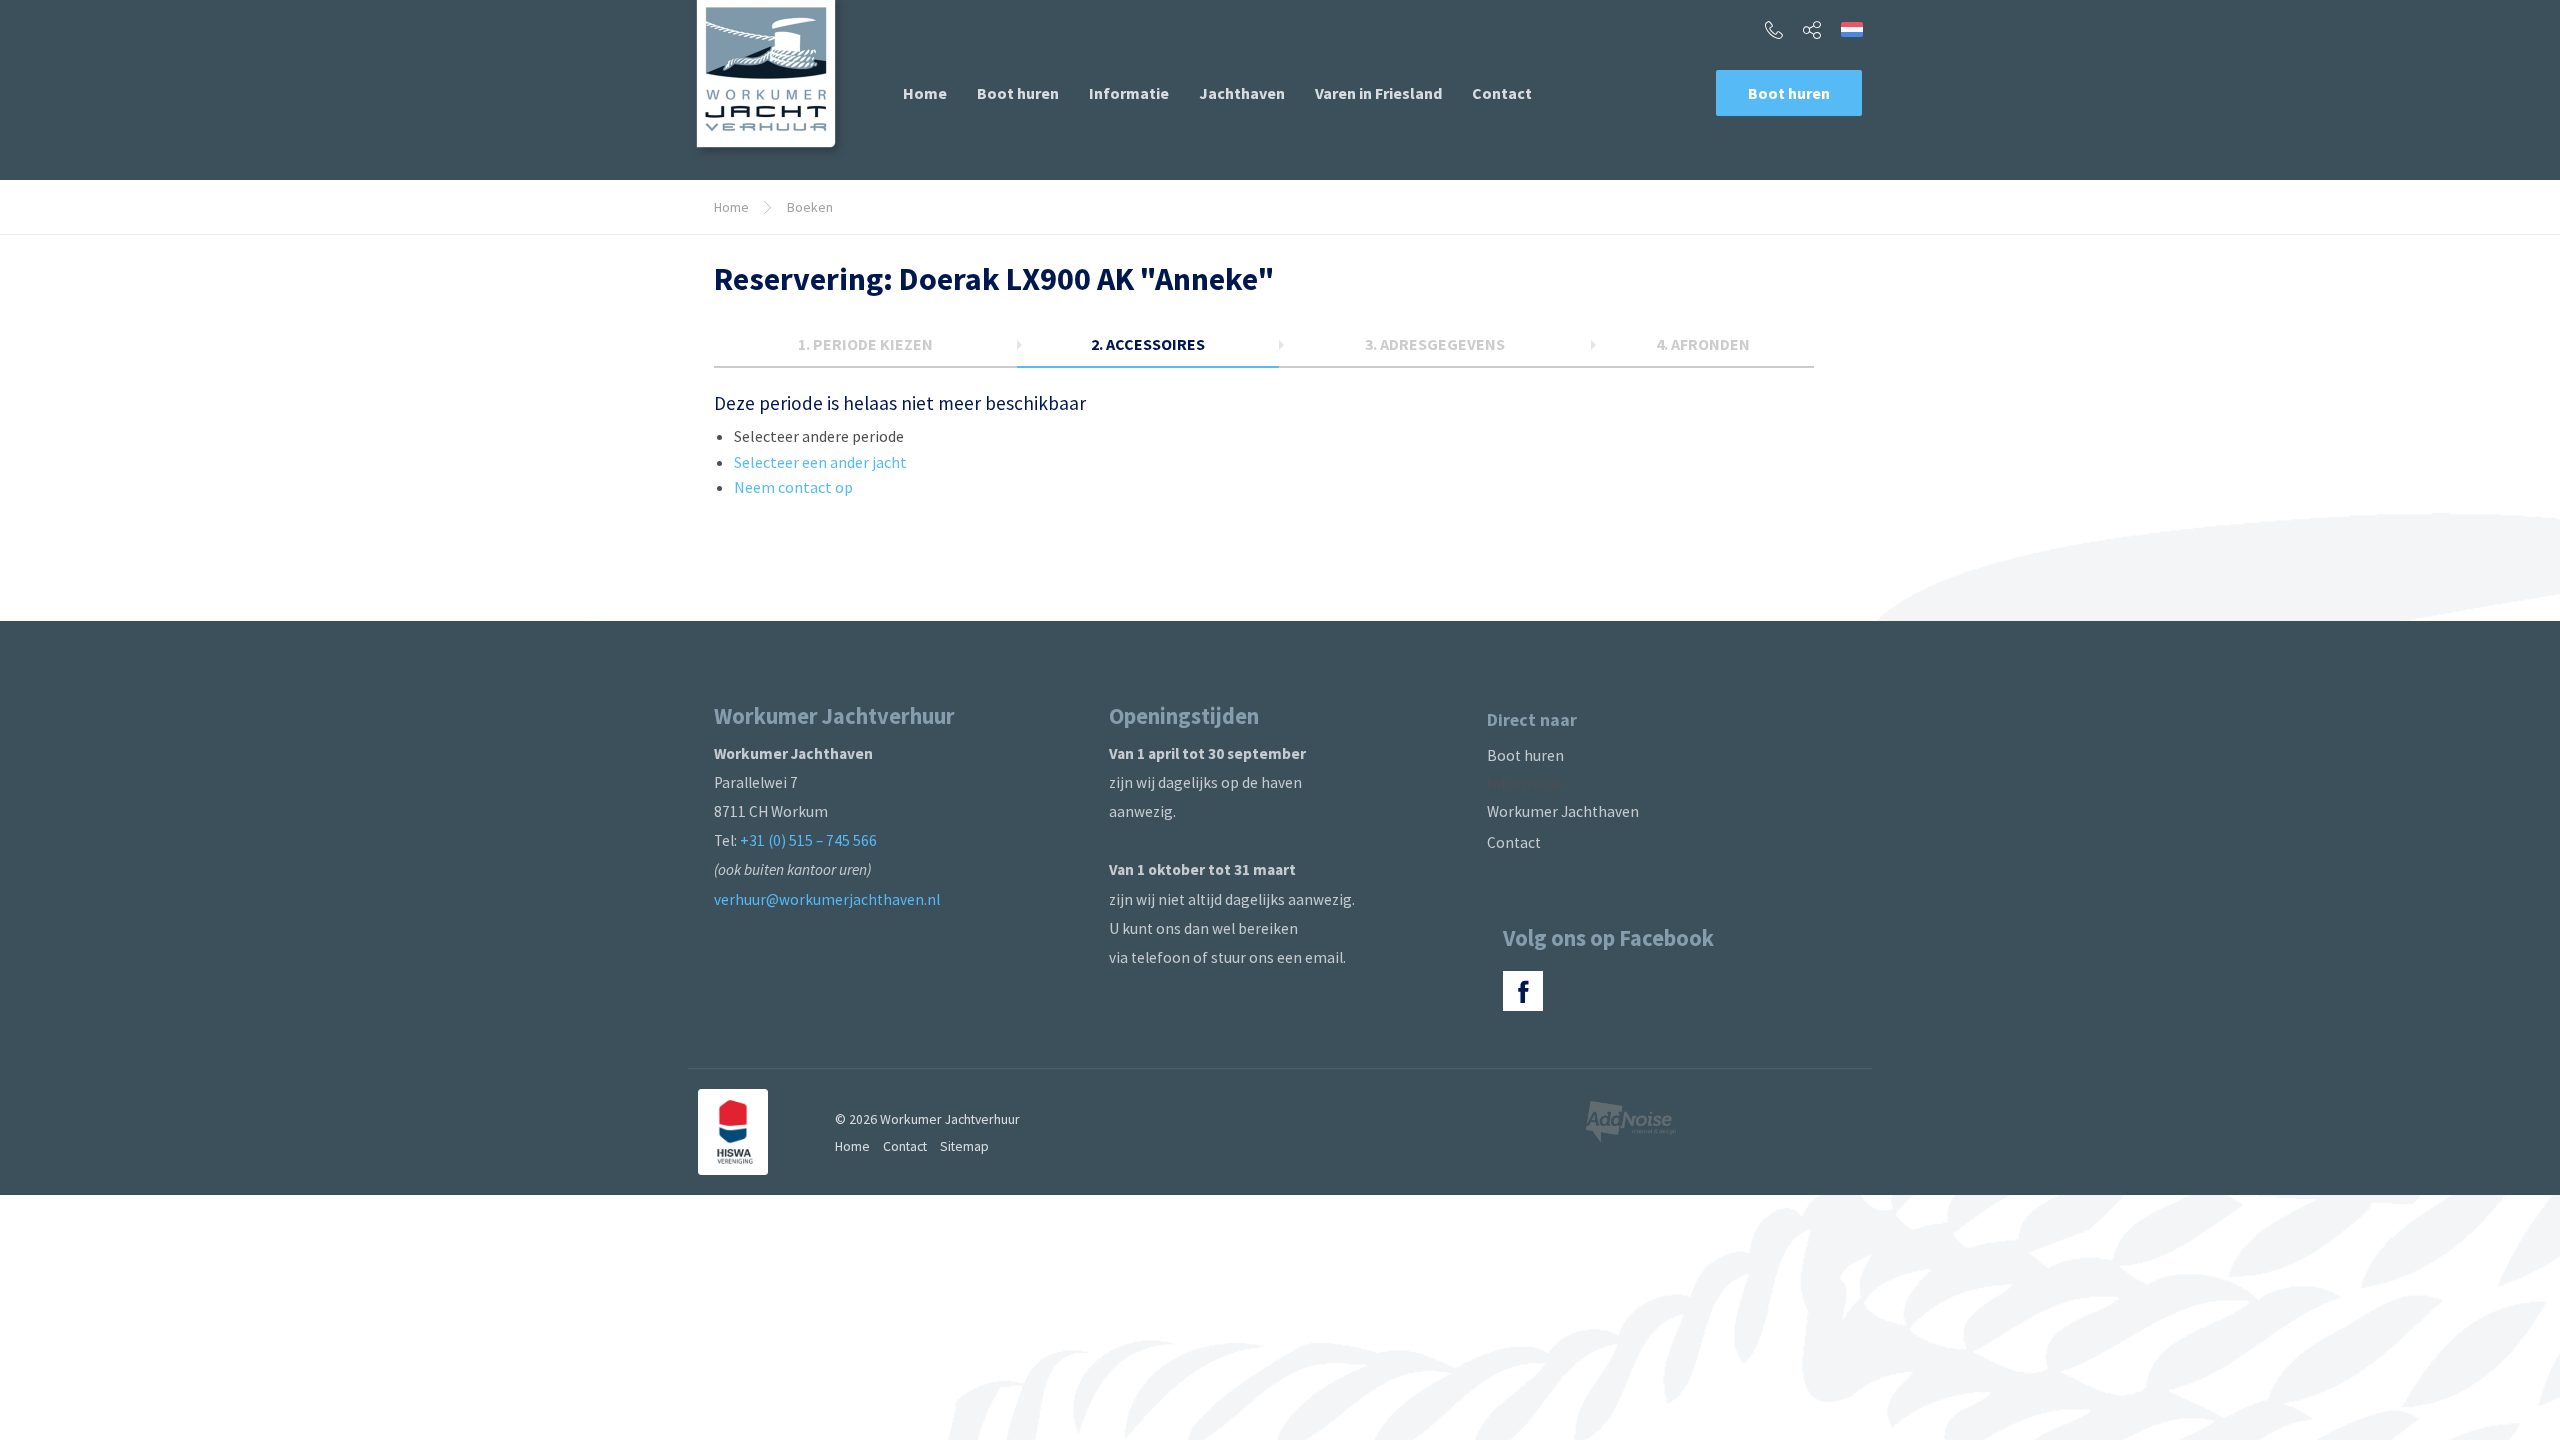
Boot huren (1018, 93)
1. (865, 344)
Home (925, 93)
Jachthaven (1242, 93)
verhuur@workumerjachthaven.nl (827, 899)
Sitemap (964, 1146)
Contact (1502, 93)
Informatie (1129, 93)
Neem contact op (793, 487)
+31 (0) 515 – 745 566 (808, 840)
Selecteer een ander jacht (820, 462)
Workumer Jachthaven (1563, 811)
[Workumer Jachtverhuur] (769, 80)
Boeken (810, 207)
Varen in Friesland (1378, 93)
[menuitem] (925, 93)
